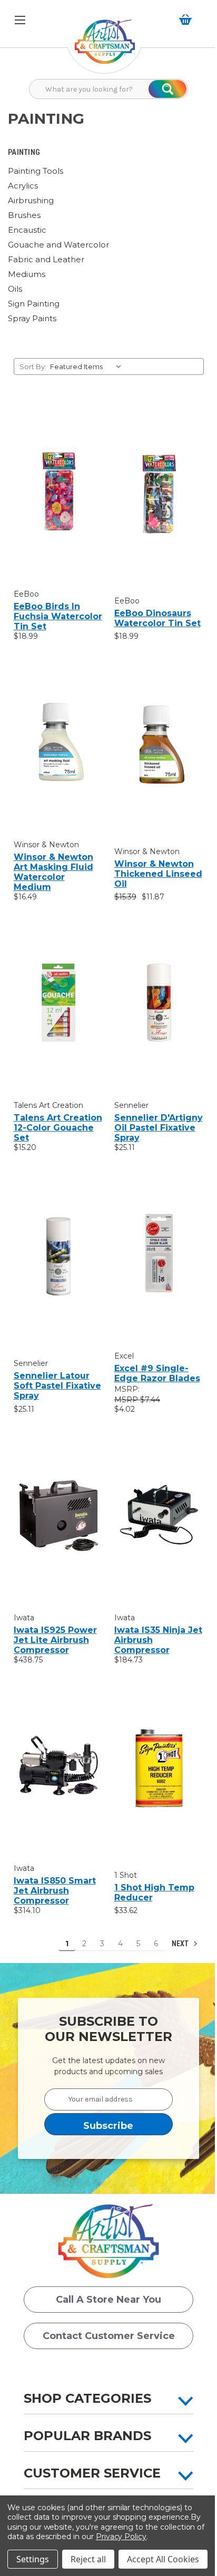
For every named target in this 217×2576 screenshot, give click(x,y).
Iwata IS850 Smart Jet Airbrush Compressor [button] (55, 1891)
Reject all (88, 2559)
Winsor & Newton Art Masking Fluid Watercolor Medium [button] (53, 872)
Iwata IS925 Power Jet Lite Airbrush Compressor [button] (55, 1640)
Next (181, 1944)
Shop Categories (87, 2398)
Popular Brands (87, 2436)
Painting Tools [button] (36, 171)
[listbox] (88, 366)
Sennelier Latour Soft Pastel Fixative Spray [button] (57, 1386)
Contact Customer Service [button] (109, 2336)
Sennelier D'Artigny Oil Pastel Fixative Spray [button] (159, 1128)
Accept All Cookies (163, 2559)
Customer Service (92, 2473)
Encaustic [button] (27, 230)
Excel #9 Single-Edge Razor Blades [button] (157, 1373)
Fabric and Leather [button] (46, 259)
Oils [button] (15, 289)
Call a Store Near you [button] (108, 2300)
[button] (105, 47)
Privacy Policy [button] (121, 2537)
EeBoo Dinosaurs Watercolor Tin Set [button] (157, 618)
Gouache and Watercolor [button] (58, 245)
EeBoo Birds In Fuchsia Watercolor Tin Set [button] (58, 616)
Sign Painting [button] (34, 304)
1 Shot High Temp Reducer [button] (154, 1893)
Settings (33, 2559)
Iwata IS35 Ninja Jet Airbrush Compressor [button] (158, 1640)
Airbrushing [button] (31, 200)
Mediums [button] (27, 274)
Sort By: (33, 366)
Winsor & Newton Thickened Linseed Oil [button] (158, 874)
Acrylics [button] (23, 186)
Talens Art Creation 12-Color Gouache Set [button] (58, 1128)
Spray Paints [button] (32, 318)
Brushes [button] (24, 215)
